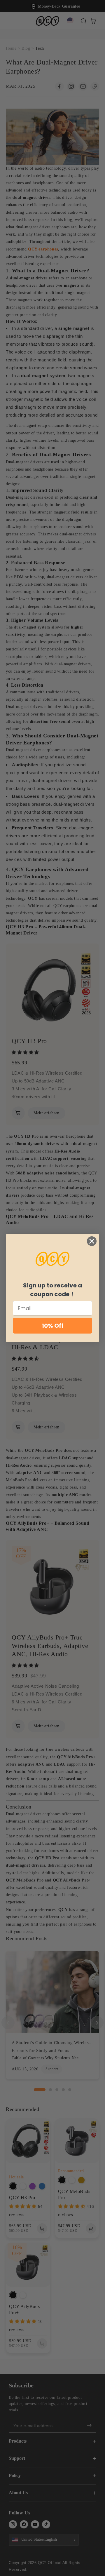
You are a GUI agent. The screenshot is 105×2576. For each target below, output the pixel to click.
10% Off (53, 1326)
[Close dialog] (92, 1241)
